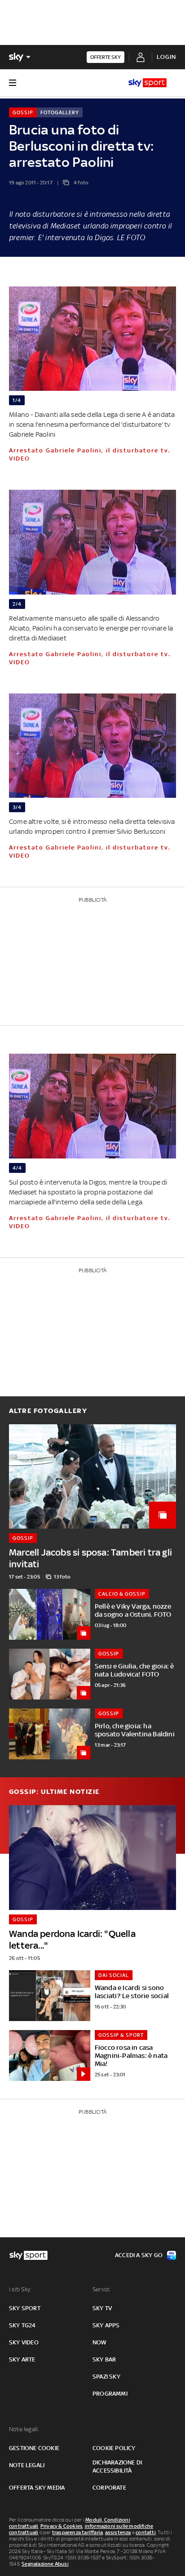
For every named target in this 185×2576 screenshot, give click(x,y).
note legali (27, 2465)
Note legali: (24, 2429)
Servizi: (102, 2289)
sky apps (106, 2325)
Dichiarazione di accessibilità (117, 2466)
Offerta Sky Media (37, 2488)
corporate (109, 2488)
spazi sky (106, 2377)
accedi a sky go (139, 2255)
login (166, 57)
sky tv (102, 2308)
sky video (24, 2342)
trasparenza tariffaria (77, 2532)
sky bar (104, 2359)
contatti (146, 2532)
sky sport (25, 2308)
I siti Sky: (20, 2289)
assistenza (118, 2532)
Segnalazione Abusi (45, 2564)
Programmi (110, 2394)
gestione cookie (34, 2448)
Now (100, 2342)
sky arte (22, 2359)
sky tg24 (22, 2325)
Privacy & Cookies (62, 2526)
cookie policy (114, 2448)
